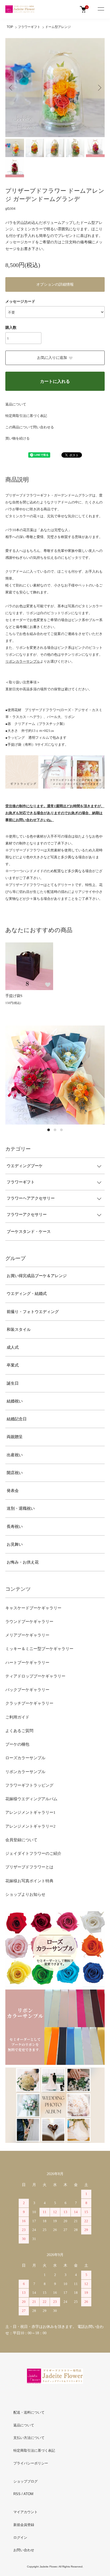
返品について (16, 404)
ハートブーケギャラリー (27, 1663)
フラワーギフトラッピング (29, 1785)
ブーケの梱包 (17, 1744)
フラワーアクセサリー (27, 1215)
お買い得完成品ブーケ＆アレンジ (37, 1276)
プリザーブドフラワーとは (29, 1867)
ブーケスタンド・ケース (29, 1232)
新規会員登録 (24, 2525)
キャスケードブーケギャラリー (33, 1608)
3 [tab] (61, 1130)
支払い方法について (29, 2438)
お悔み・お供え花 (23, 1562)
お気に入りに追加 (52, 358)
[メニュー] (101, 9)
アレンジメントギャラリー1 (30, 1812)
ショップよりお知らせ (25, 1894)
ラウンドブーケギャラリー (29, 1622)
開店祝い (15, 1473)
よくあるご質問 (19, 1731)
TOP (10, 27)
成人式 (13, 1347)
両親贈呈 (15, 1437)
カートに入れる (55, 381)
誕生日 (13, 1383)
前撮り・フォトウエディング (33, 1312)
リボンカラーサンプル (25, 1772)
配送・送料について (29, 2412)
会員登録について (21, 1840)
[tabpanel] (55, 1075)
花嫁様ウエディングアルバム (31, 1799)
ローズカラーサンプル (25, 1758)
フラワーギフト (29, 27)
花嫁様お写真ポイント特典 (29, 1881)
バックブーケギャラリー (27, 1690)
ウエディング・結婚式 (27, 1294)
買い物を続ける (17, 438)
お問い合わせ (24, 2550)
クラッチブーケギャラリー (29, 1703)
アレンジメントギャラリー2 (30, 1826)
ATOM (28, 2494)
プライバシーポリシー (31, 2463)
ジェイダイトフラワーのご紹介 (33, 1853)
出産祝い (15, 1455)
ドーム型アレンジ (58, 27)
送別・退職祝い (21, 1508)
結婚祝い (15, 1401)
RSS (17, 2494)
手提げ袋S (14, 996)
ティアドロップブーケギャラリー (35, 1676)
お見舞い (15, 1544)
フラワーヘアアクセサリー (31, 1198)
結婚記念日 (17, 1419)
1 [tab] (49, 1130)
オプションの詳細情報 (55, 284)
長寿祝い (15, 1527)
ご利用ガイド (17, 1717)
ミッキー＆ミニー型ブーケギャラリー (39, 1649)
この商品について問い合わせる (30, 427)
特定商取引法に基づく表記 (26, 416)
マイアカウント (25, 2512)
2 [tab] (55, 1130)
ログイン (20, 2538)
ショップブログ (25, 2481)
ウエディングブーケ (25, 1166)
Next (99, 87)
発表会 (13, 1491)
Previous (11, 87)
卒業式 (13, 1365)
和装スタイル (19, 1330)
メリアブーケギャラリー (27, 1635)
